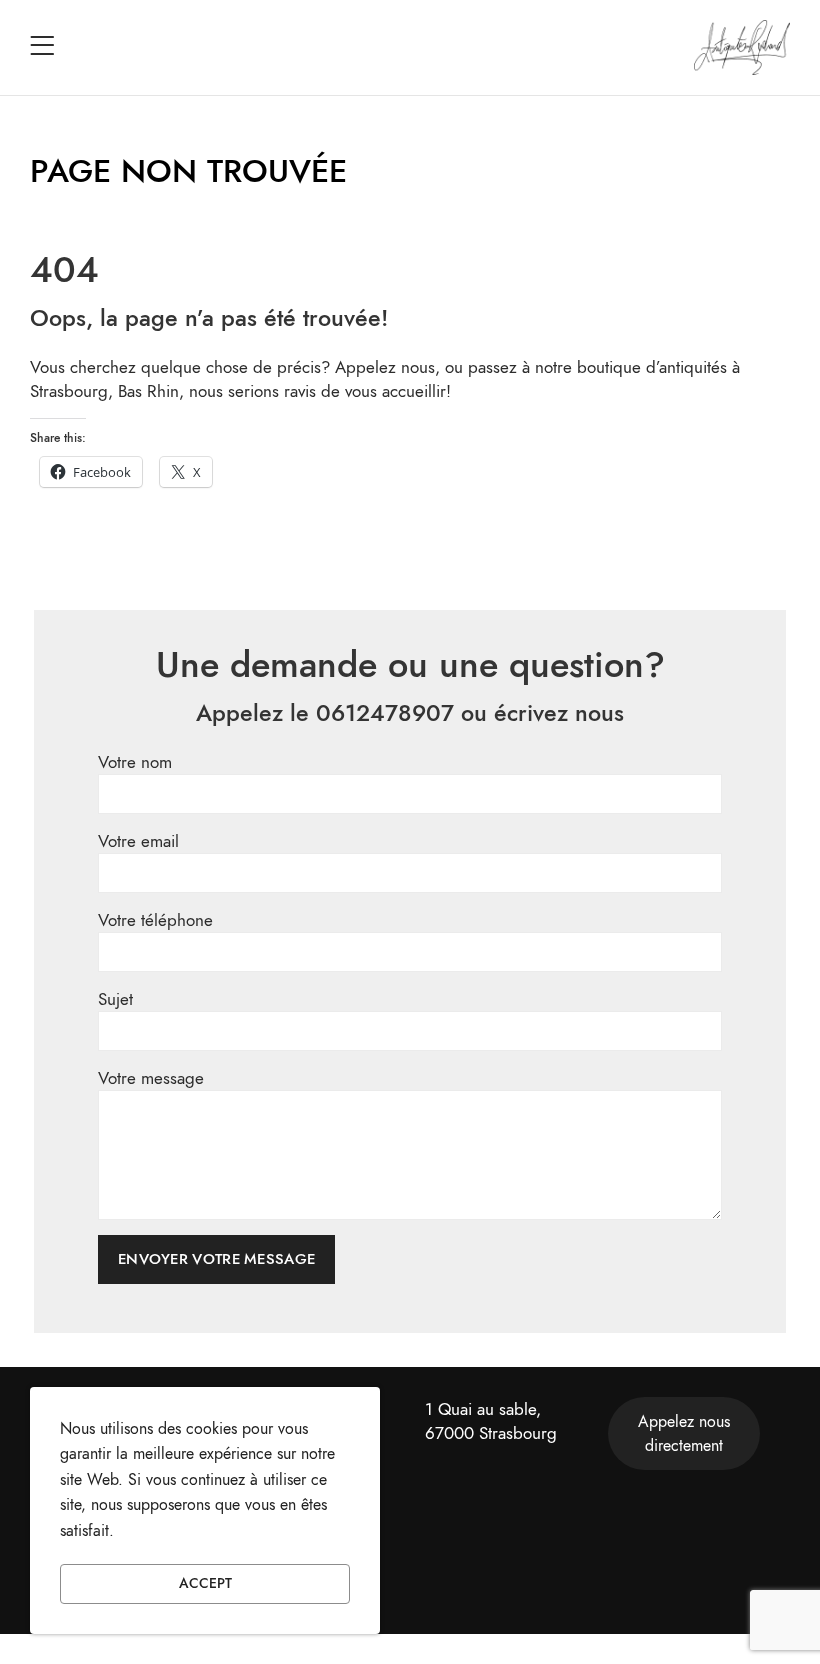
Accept (205, 1583)
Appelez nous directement (684, 1434)
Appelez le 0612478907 (325, 713)
